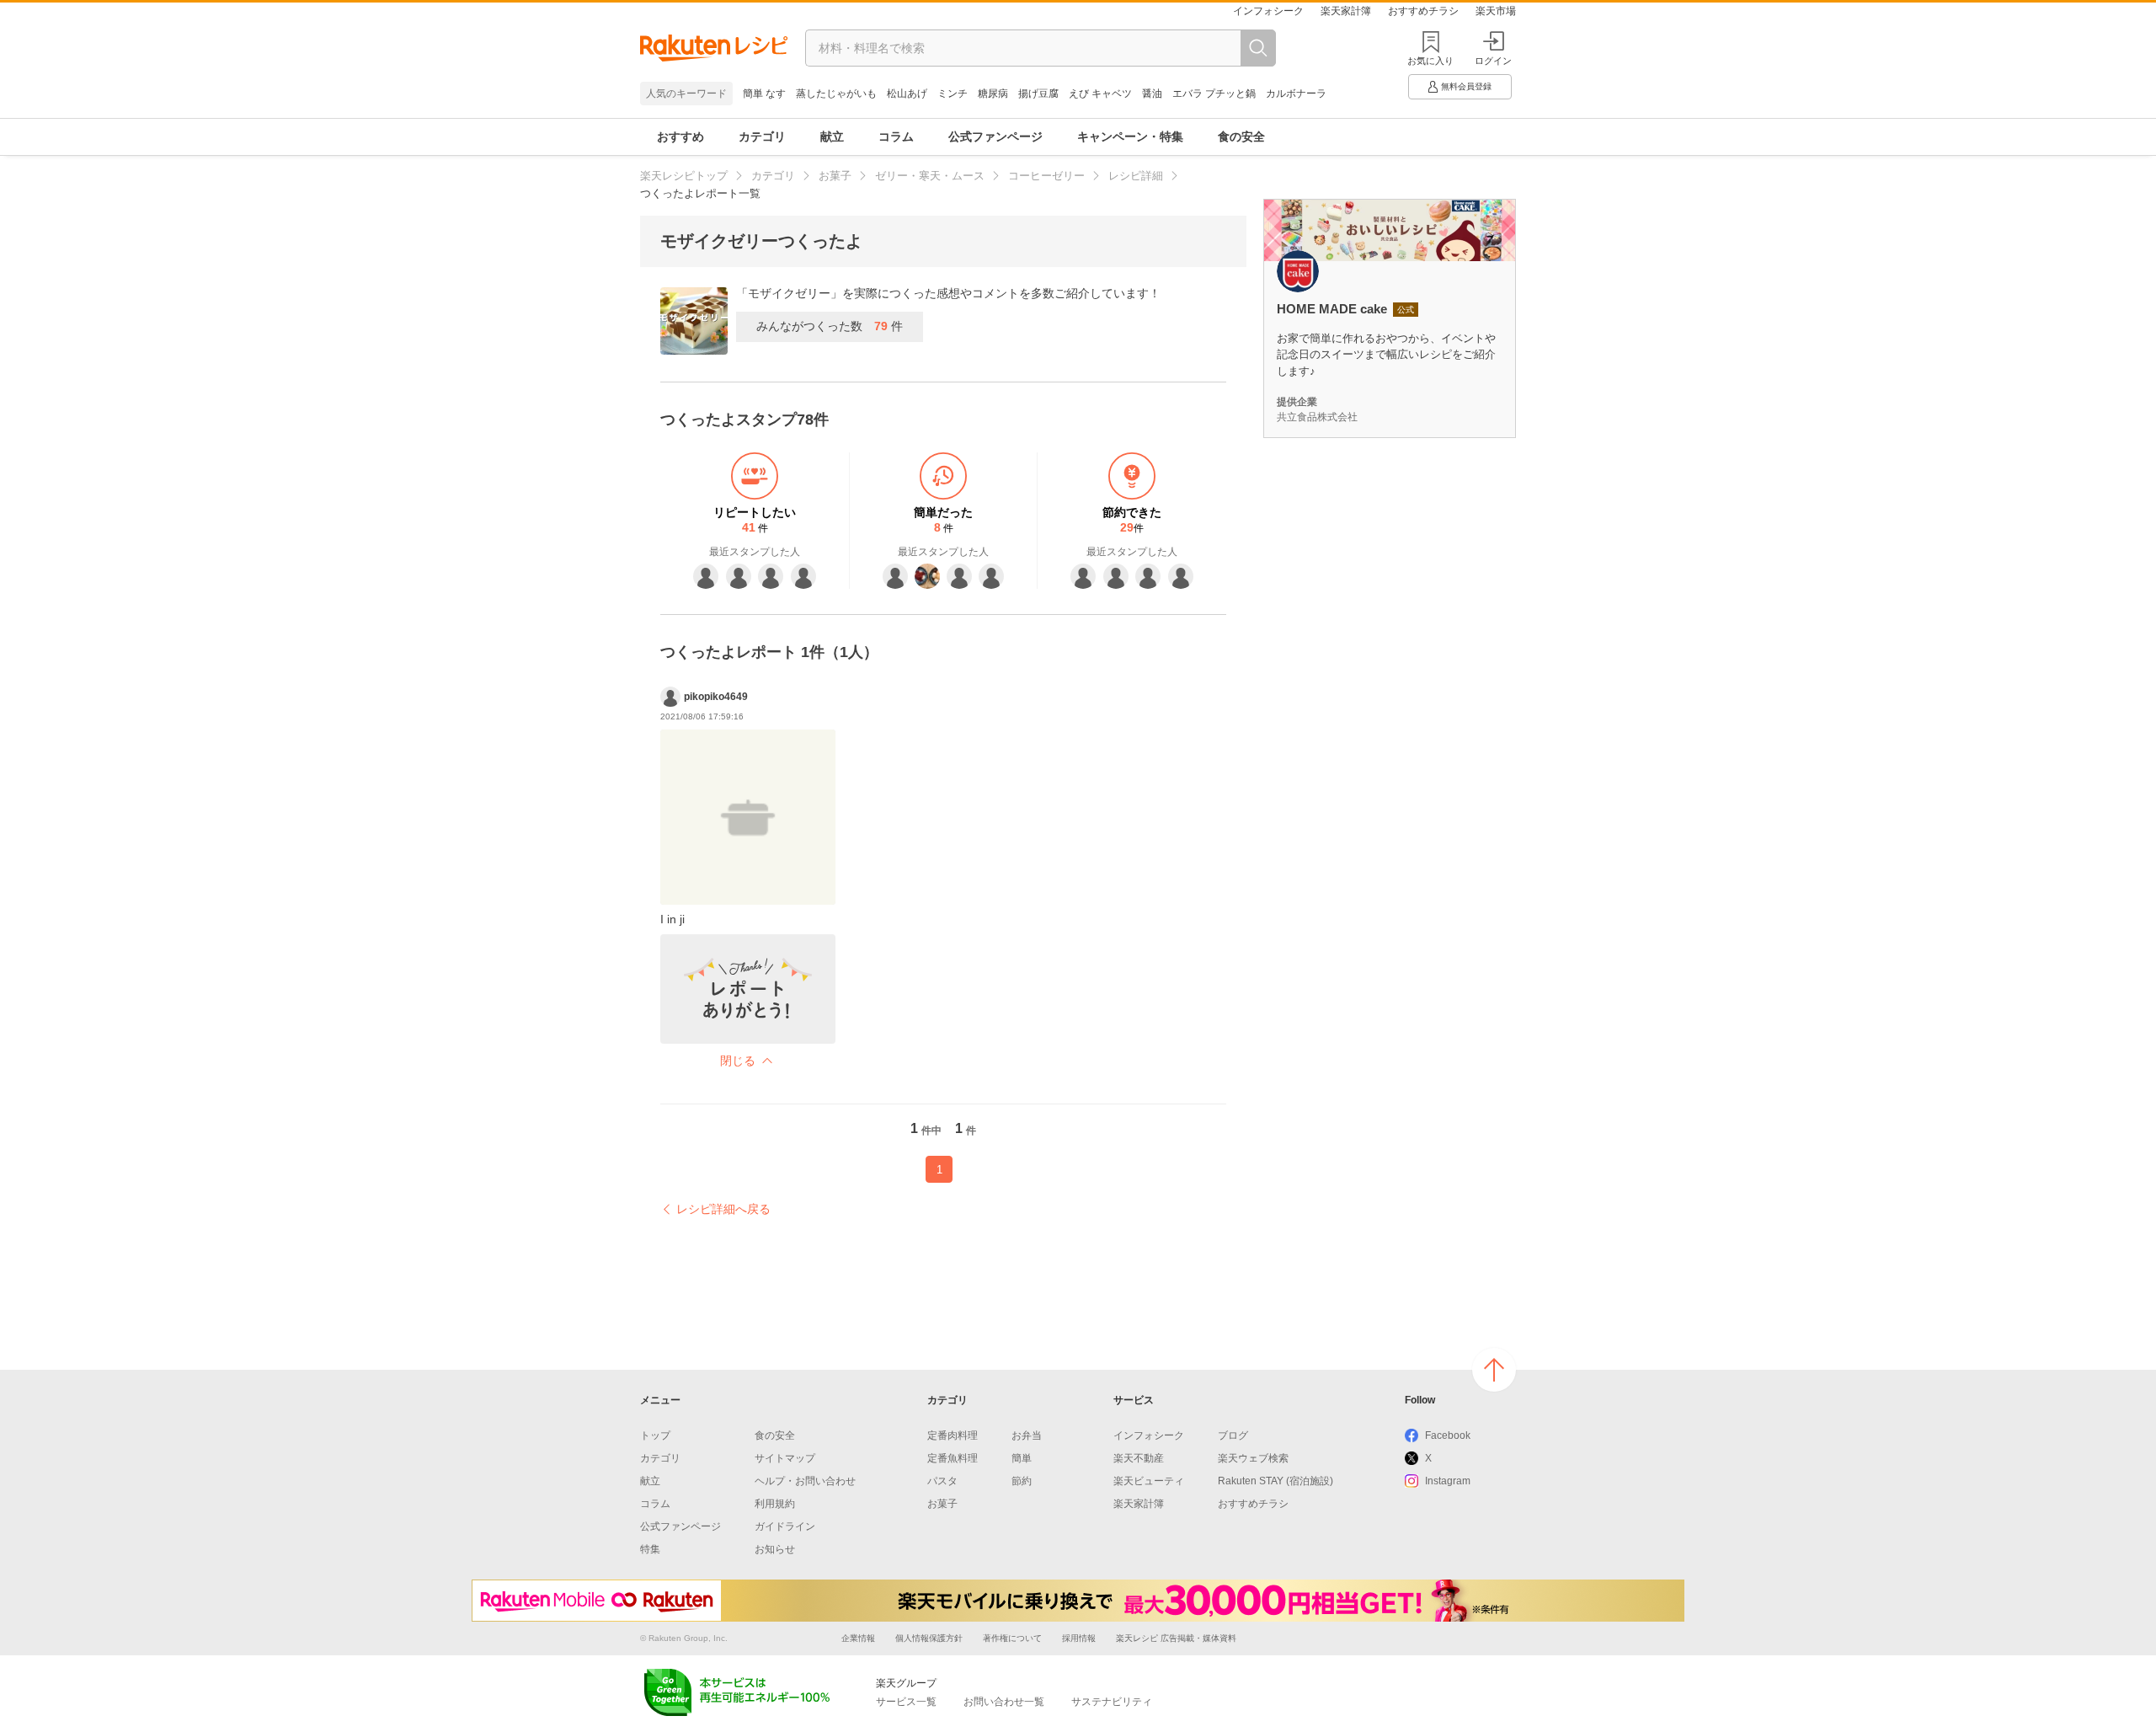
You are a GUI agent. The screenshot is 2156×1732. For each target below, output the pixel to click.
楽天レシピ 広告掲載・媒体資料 (1176, 1638)
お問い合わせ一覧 (1004, 1702)
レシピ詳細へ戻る (723, 1209)
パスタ (942, 1481)
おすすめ (680, 136)
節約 (1022, 1481)
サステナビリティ (1112, 1702)
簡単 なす (764, 94)
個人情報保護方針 (929, 1638)
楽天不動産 (1139, 1458)
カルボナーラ (1296, 94)
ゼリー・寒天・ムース (930, 176)
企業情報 (858, 1638)
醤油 (1152, 94)
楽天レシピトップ (684, 176)
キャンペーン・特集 (1130, 136)
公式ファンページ (995, 136)
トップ (655, 1435)
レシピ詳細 (1136, 176)
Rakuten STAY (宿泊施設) (1275, 1481)
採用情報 (1079, 1638)
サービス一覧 (906, 1702)
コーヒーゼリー (1046, 176)
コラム (896, 136)
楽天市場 (1496, 11)
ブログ (1233, 1435)
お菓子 (835, 176)
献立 (832, 136)
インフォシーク (1268, 11)
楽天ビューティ (1149, 1481)
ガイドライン (785, 1526)
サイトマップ (785, 1458)
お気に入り (1430, 61)
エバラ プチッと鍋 (1214, 94)
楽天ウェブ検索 (1253, 1458)
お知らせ (775, 1549)
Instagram (1448, 1481)
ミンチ (953, 94)
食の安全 (1241, 136)
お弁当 (1027, 1435)
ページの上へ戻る (1494, 1370)
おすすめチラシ (1423, 11)
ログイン (1493, 61)
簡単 (1022, 1458)
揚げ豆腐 (1038, 94)
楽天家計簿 (1346, 11)
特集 (650, 1549)
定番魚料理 (953, 1458)
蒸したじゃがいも (836, 94)
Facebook (1448, 1435)
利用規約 (775, 1504)
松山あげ (907, 94)
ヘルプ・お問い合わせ (805, 1481)
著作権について (1012, 1638)
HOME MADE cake (1332, 309)
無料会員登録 (1466, 86)
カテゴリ (762, 136)
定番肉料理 (953, 1435)
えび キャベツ (1100, 94)
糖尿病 (993, 94)
